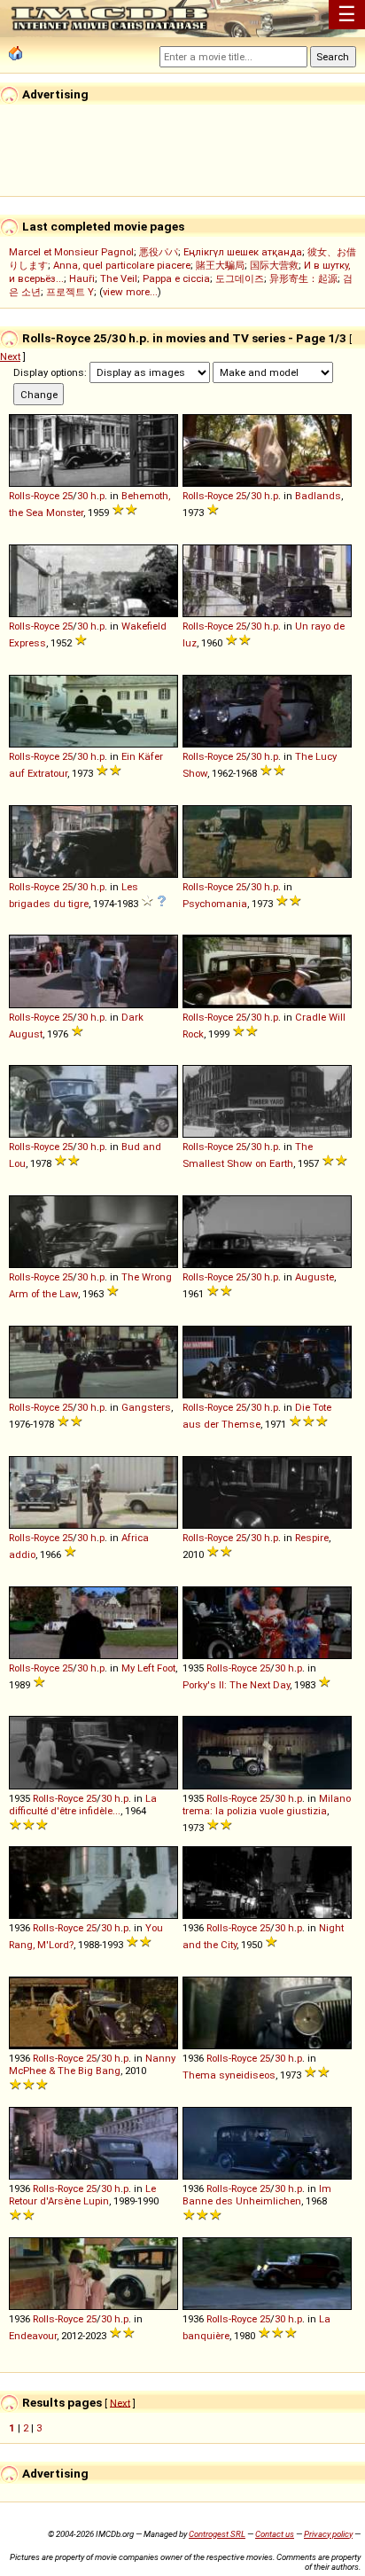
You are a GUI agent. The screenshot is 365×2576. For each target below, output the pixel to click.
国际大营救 (274, 265)
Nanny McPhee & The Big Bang (92, 2064)
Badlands (318, 496)
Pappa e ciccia (176, 278)
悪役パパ (159, 252)
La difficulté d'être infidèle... (83, 1805)
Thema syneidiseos (229, 2075)
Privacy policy (328, 2534)
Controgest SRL (217, 2534)
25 (67, 496)
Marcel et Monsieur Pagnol (71, 252)
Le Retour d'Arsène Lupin (82, 2195)
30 (82, 496)
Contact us (275, 2534)
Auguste (315, 1277)
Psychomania (215, 904)
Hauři (82, 278)
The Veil (119, 278)
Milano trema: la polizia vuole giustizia (267, 1805)
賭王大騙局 (220, 265)
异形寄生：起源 (303, 278)
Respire (312, 1538)
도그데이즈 (240, 278)
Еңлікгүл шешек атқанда (243, 252)
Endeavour (33, 2336)
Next (10, 356)
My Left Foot (148, 1668)
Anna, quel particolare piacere (122, 265)
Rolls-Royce (34, 496)
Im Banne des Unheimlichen (257, 2195)
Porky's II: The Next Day (236, 1685)
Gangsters (146, 1407)
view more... (130, 292)
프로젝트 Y (70, 292)
